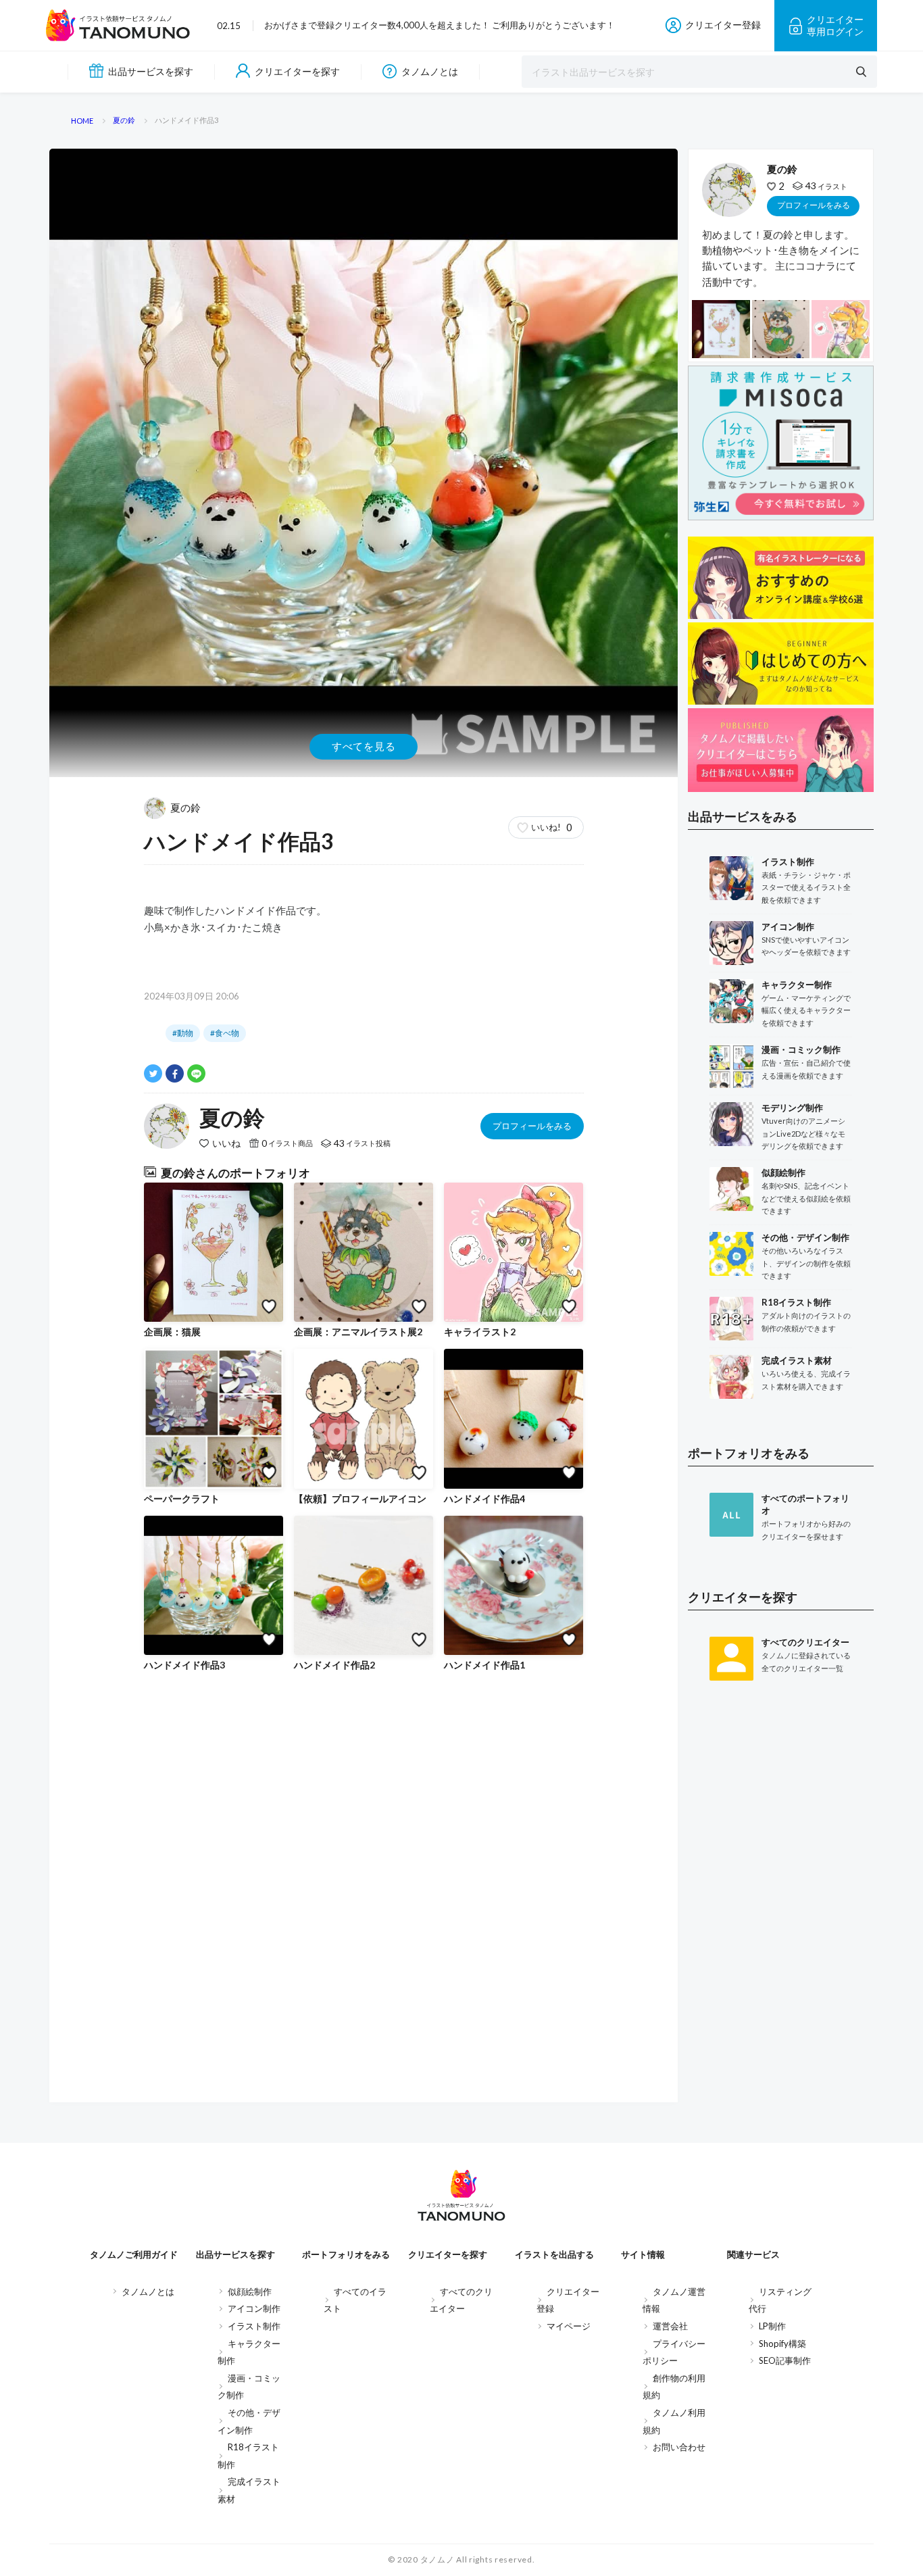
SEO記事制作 (785, 2360)
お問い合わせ (679, 2447)
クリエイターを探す (297, 71)
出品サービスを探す (151, 71)
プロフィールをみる (532, 1126)
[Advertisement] (781, 1913)
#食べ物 (225, 1033)
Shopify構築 (782, 2344)
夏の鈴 (185, 808)
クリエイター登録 (723, 25)
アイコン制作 (254, 2308)
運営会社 (670, 2326)
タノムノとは (430, 71)
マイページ (569, 2326)
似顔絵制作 (250, 2292)
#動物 (183, 1033)
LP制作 (772, 2326)
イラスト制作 (254, 2326)
